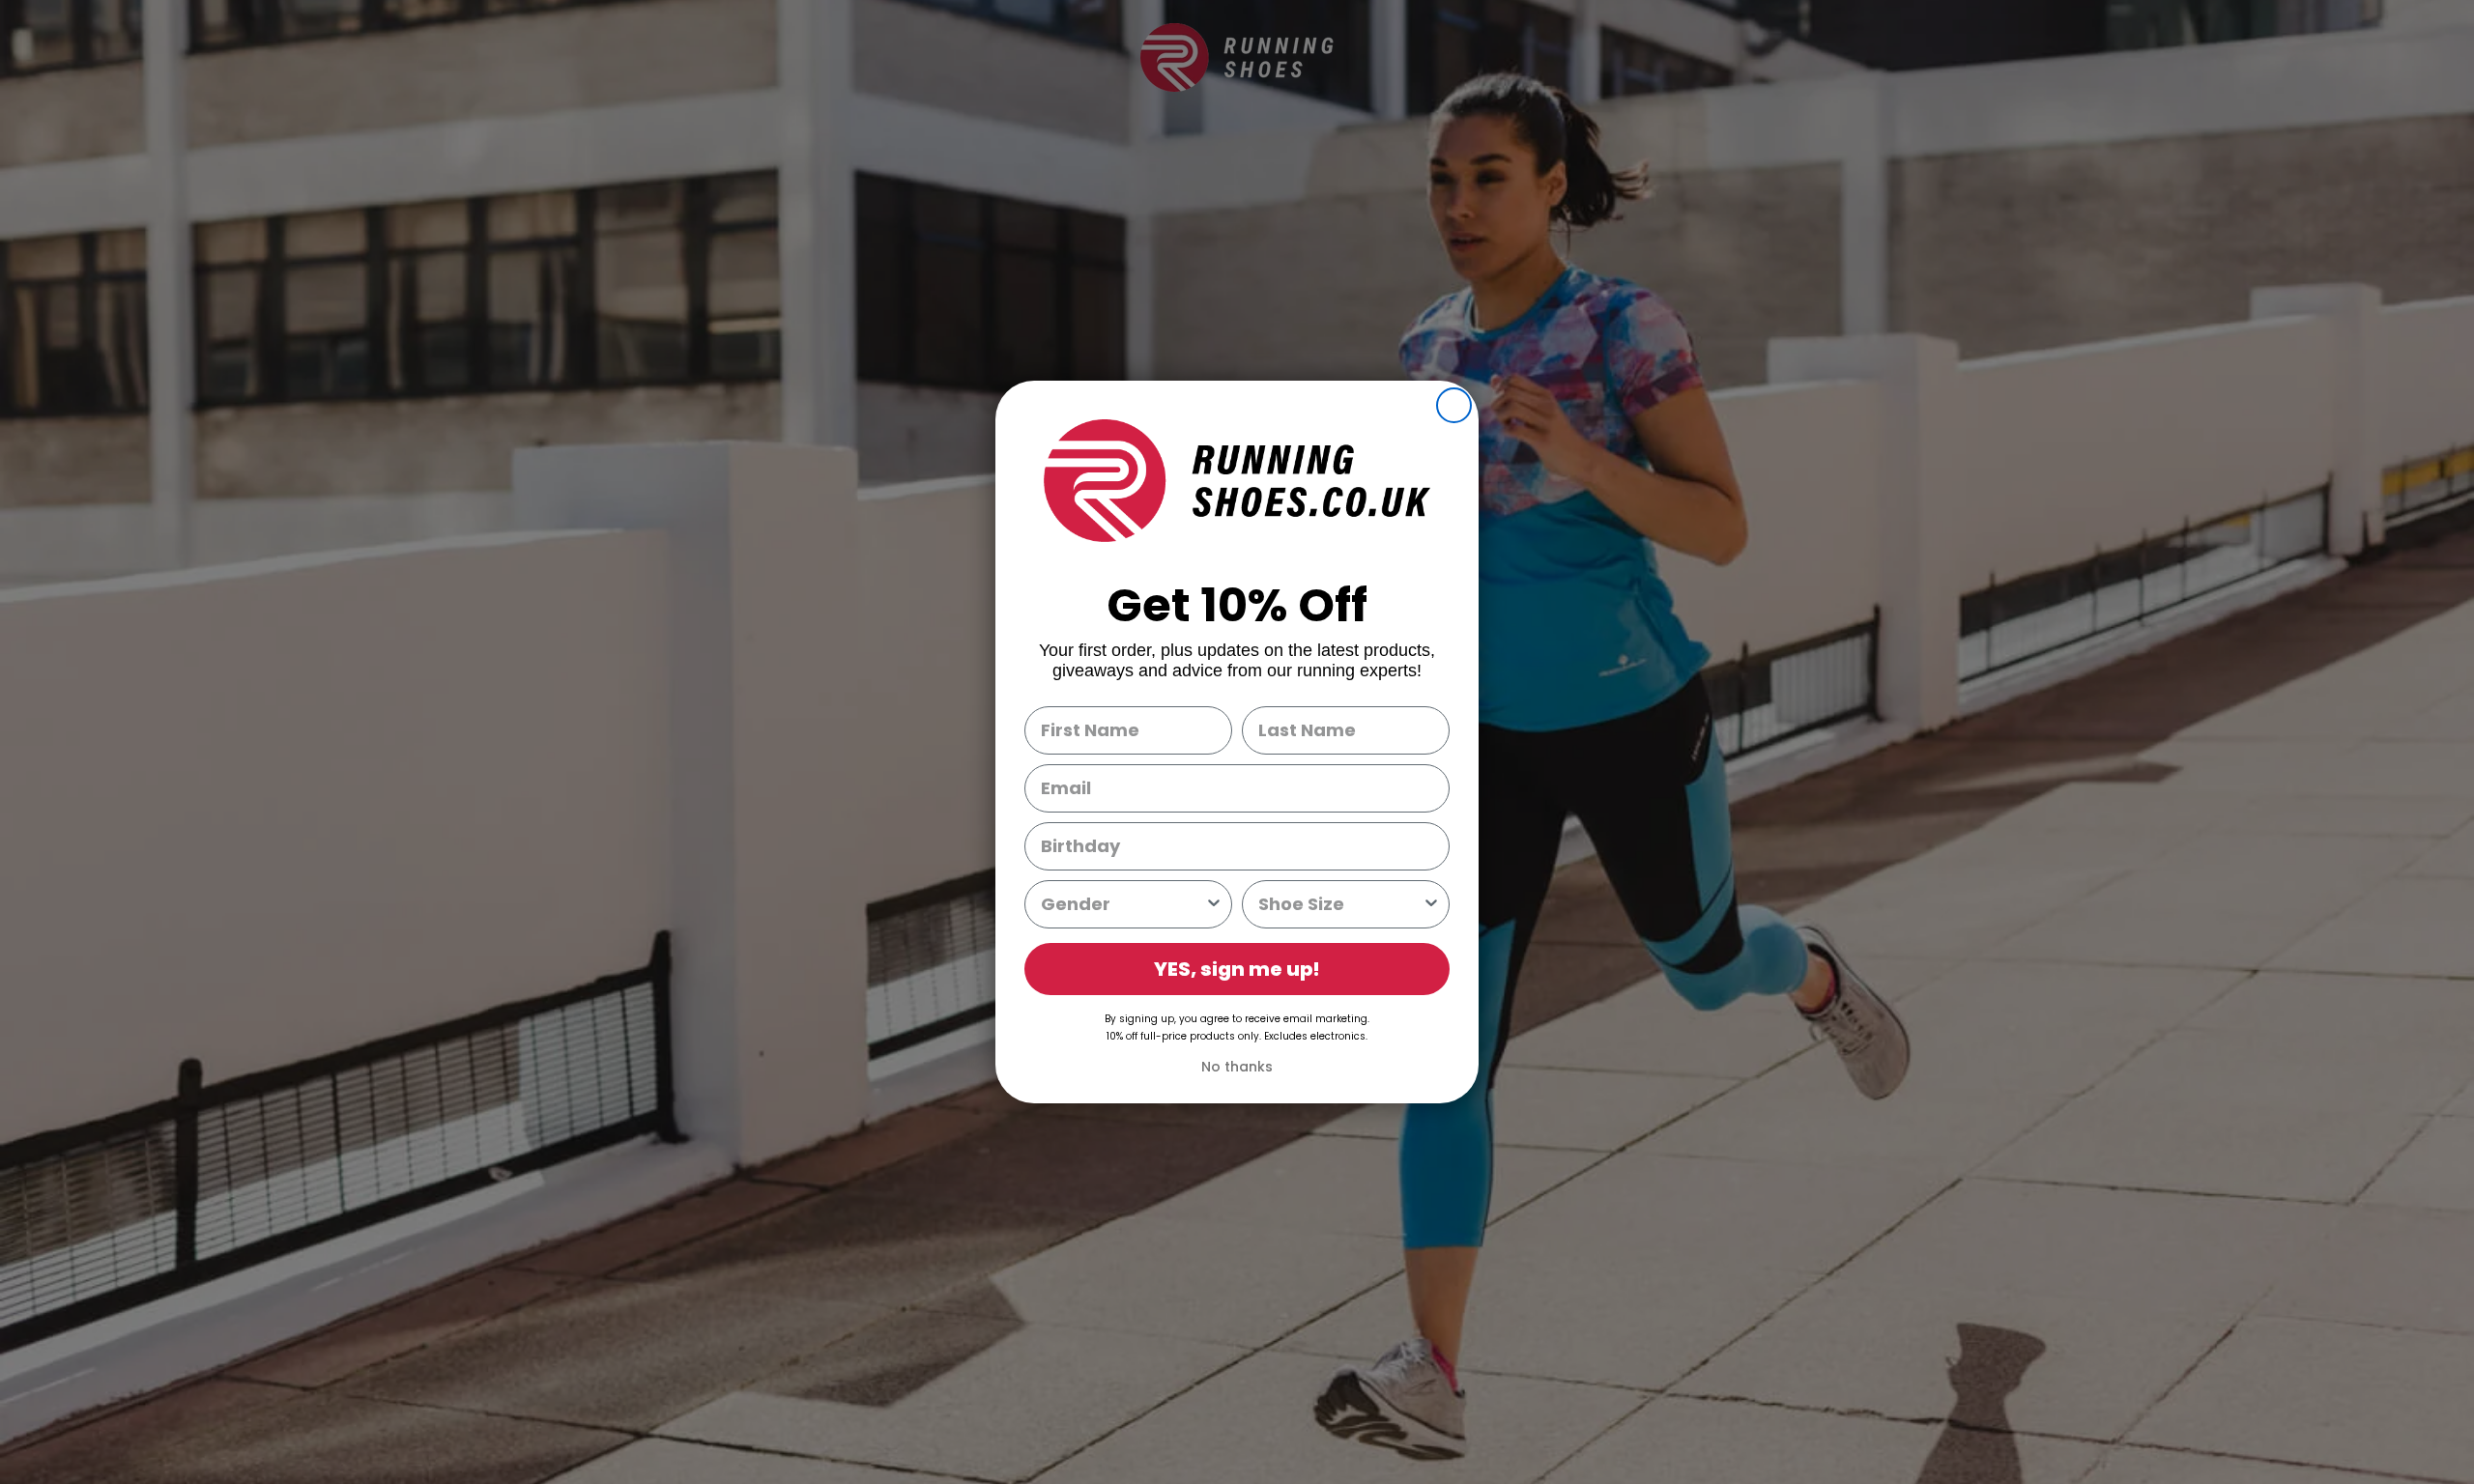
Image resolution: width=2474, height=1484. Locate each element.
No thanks (1237, 1067)
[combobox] (1122, 904)
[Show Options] (1214, 904)
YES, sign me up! (1237, 969)
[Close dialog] (1454, 405)
